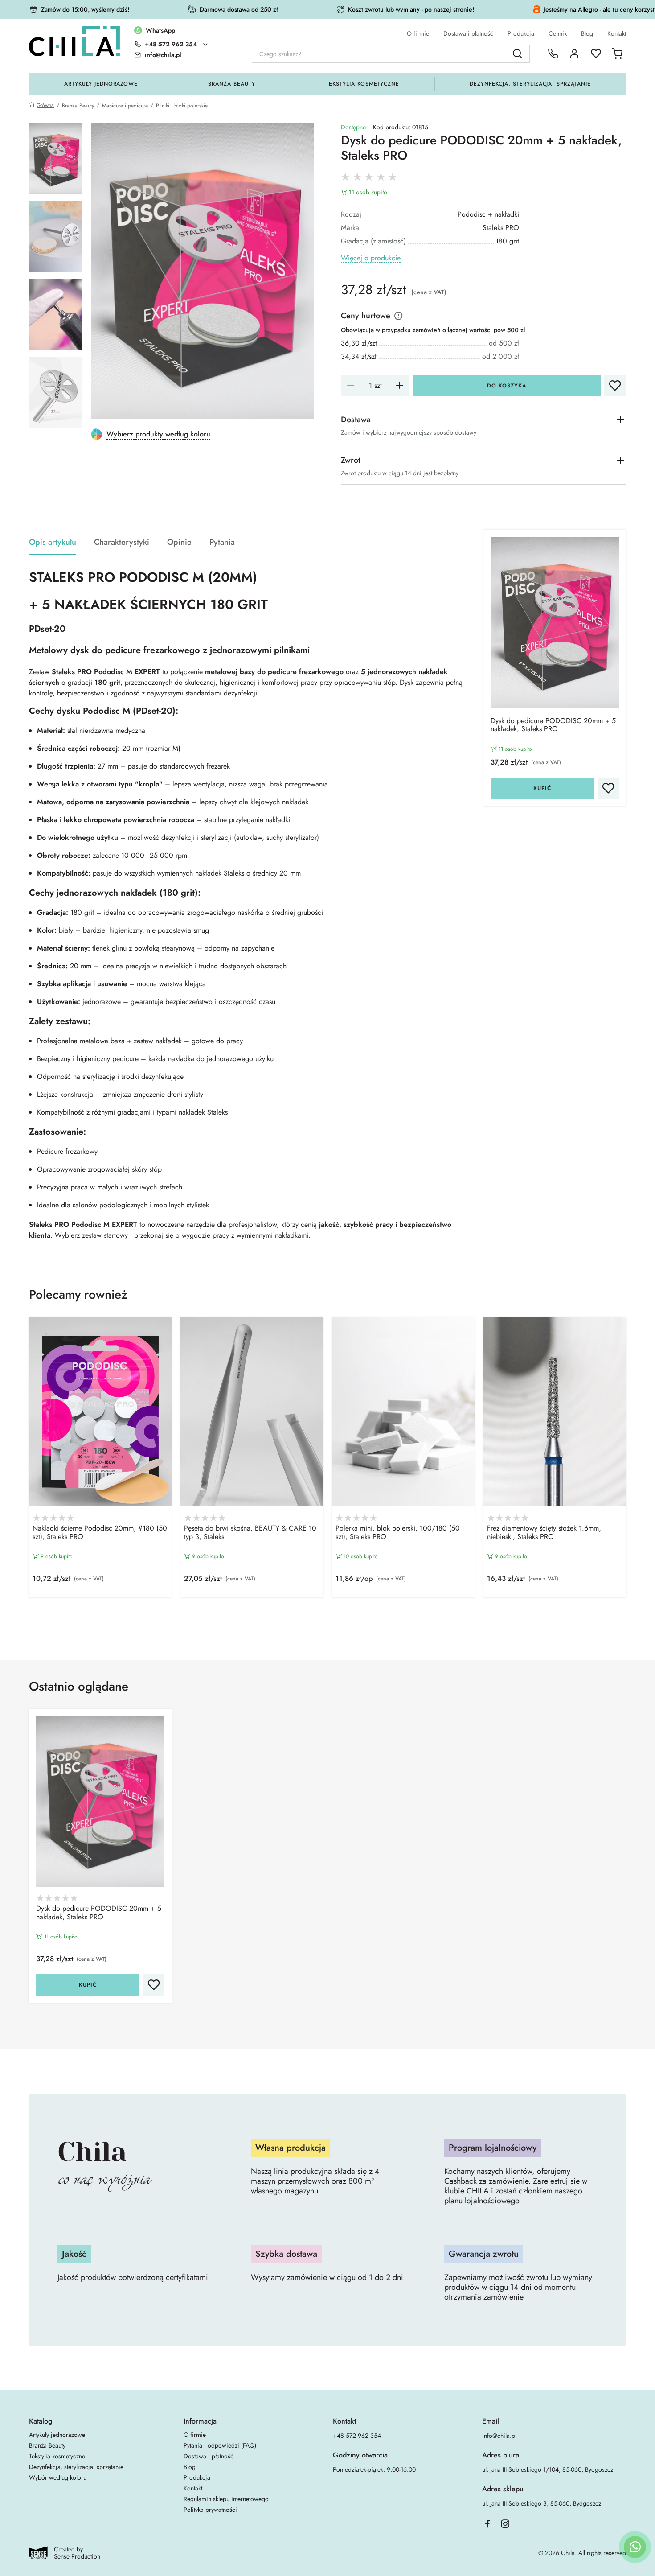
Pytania (222, 542)
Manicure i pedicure (125, 106)
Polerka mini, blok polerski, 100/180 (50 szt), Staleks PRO (398, 1533)
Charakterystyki (122, 542)
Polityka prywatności (210, 2510)
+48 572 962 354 (171, 44)
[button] (327, 1619)
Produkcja (521, 33)
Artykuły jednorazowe (101, 84)
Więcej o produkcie (371, 258)
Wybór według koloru (58, 2477)
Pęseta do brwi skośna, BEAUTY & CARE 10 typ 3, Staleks (250, 1533)
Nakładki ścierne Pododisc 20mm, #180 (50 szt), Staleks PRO (100, 1533)
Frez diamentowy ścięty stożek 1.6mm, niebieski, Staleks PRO (544, 1533)
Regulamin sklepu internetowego (226, 2499)
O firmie (418, 33)
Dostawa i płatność (468, 33)
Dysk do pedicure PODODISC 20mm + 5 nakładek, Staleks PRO (553, 725)
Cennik (558, 33)
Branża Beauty (231, 84)
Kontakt (617, 33)
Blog (587, 33)
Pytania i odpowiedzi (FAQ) (220, 2445)
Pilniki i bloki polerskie (182, 106)
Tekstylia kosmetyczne (362, 84)
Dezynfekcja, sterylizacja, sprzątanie (530, 84)
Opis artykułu (53, 542)
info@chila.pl (499, 2436)
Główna (45, 105)
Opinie (179, 542)
